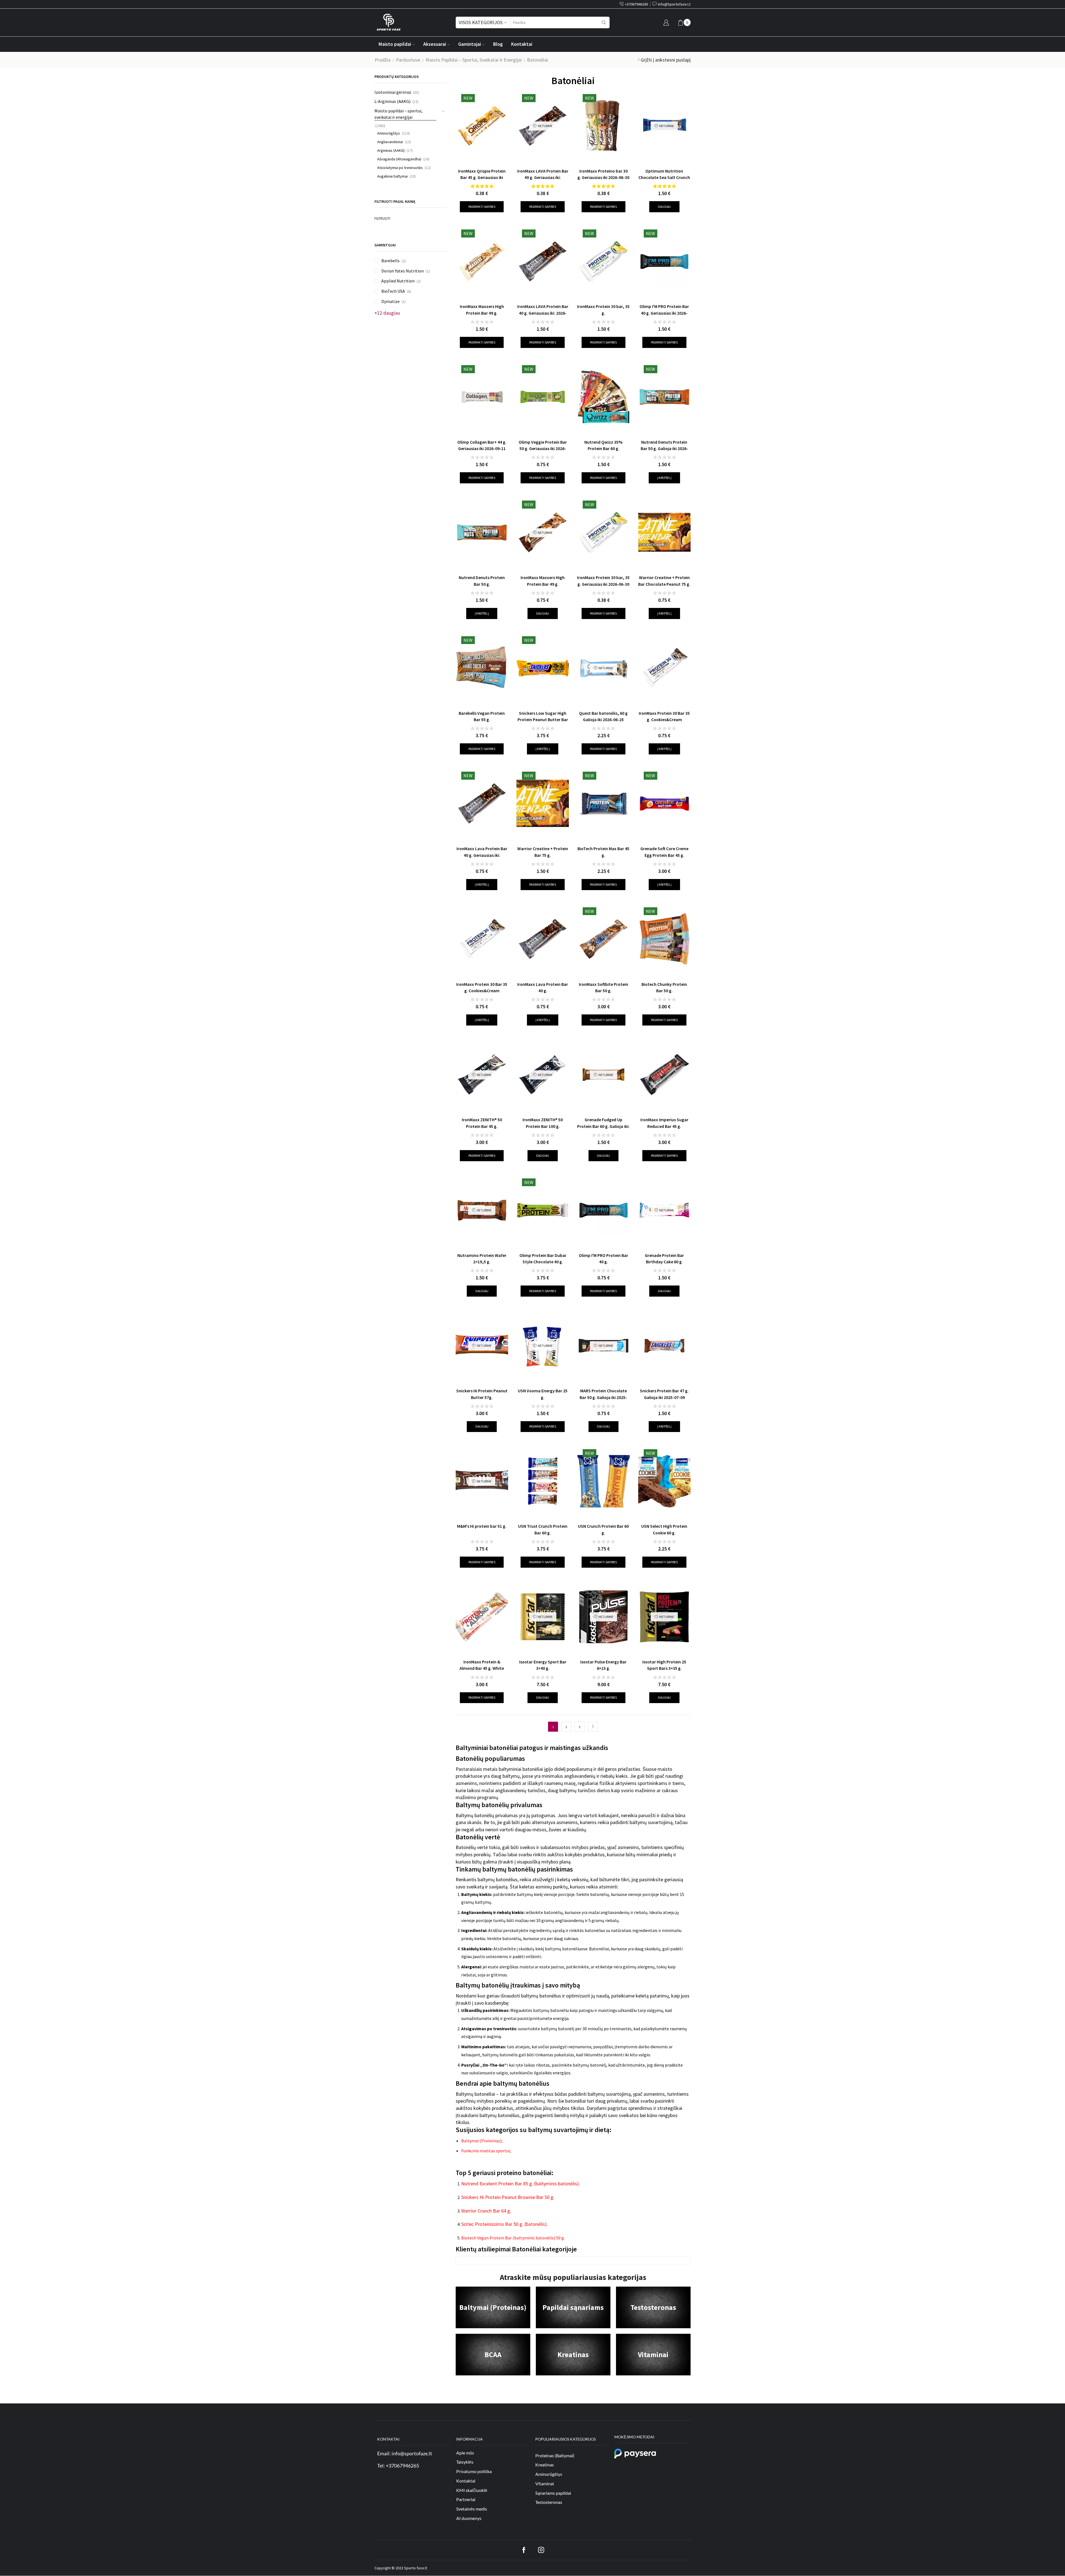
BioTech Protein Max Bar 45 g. (603, 852)
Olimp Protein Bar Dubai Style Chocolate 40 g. (543, 1259)
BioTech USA (393, 291)
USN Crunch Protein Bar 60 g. (603, 1529)
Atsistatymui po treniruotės (400, 168)
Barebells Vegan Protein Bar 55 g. (482, 716)
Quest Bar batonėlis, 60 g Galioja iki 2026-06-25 (603, 716)
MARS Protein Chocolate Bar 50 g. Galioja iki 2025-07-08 (603, 1397)
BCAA (493, 2354)
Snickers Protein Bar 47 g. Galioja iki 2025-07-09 (664, 1394)
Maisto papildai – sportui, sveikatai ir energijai (474, 60)
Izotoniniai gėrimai (393, 92)
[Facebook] (524, 2550)
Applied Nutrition (398, 281)
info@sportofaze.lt (412, 2453)
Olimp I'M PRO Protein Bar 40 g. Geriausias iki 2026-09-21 (664, 313)
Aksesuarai (435, 44)
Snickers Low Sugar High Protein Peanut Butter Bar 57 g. (543, 720)
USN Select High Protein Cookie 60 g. (664, 1529)
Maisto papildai (395, 44)
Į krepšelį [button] (664, 478)
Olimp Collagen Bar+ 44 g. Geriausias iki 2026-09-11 (482, 445)
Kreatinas (573, 2354)
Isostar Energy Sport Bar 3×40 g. (543, 1665)
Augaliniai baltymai (392, 176)
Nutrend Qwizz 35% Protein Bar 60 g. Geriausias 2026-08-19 (603, 449)
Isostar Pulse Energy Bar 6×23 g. (603, 1665)
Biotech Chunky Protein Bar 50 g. (664, 988)
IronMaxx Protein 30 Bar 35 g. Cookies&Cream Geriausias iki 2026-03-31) (664, 720)
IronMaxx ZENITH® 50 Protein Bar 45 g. (482, 1123)
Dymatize (390, 301)
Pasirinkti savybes (482, 207)
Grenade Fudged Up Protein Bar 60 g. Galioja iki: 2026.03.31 (603, 1126)
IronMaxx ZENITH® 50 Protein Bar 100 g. (543, 1123)
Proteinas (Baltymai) (555, 2455)
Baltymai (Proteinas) (493, 2307)
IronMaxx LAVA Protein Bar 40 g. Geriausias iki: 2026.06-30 (543, 177)
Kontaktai (522, 44)
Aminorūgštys (389, 133)
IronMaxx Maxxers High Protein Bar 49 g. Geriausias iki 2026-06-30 (543, 584)
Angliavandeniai (390, 142)
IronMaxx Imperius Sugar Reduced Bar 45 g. (664, 1123)
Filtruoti (382, 218)
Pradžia (383, 60)
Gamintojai (470, 44)
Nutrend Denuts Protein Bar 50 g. (482, 581)
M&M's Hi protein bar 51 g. (482, 1526)
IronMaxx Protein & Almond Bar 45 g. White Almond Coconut (482, 1668)
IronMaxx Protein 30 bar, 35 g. (603, 310)
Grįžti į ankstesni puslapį (666, 60)
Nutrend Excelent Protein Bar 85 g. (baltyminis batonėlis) (520, 2184)
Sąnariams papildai (553, 2493)
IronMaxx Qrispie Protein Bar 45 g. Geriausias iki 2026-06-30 (482, 177)
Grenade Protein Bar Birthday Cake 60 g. (664, 1259)
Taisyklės (465, 2462)
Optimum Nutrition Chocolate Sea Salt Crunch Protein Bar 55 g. (664, 177)
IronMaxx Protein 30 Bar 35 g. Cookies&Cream (482, 988)
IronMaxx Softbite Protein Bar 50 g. (603, 988)
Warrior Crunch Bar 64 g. (486, 2211)
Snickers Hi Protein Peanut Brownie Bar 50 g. (508, 2197)
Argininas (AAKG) (391, 150)
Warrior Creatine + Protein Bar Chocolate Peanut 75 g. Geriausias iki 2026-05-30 (664, 584)
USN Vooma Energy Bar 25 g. (543, 1394)
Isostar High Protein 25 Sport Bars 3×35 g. (664, 1665)
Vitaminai (653, 2354)
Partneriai (466, 2500)
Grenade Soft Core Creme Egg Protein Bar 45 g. (664, 852)
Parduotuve (408, 60)
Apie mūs (465, 2453)
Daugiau (664, 207)
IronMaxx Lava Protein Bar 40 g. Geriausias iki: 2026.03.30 (482, 855)
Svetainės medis (472, 2509)
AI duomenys (469, 2518)
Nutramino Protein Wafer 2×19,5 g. (482, 1259)
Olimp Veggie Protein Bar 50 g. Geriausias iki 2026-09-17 (543, 449)
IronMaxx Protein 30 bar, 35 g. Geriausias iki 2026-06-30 (603, 581)
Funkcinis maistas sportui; (486, 2151)
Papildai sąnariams (573, 2307)
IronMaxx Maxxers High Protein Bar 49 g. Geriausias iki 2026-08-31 (482, 313)
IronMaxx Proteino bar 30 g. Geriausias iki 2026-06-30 (603, 174)
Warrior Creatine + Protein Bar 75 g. (543, 852)
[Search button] (604, 22)
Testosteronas (653, 2307)
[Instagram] (541, 2550)
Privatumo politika (474, 2471)
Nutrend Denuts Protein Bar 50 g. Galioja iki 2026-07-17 (664, 449)
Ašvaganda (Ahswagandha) (399, 159)
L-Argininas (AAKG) (392, 101)
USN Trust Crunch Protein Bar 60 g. (543, 1529)
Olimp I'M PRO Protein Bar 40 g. (603, 1259)
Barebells (390, 261)
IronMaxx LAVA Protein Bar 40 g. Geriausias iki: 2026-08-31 (543, 313)
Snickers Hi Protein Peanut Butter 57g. (482, 1394)
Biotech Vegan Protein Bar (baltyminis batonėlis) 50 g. (513, 2238)
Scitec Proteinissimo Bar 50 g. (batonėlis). (504, 2224)
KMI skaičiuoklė (472, 2490)
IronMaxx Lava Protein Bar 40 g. (543, 988)
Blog (498, 44)
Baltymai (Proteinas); (482, 2141)
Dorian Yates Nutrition (403, 271)
